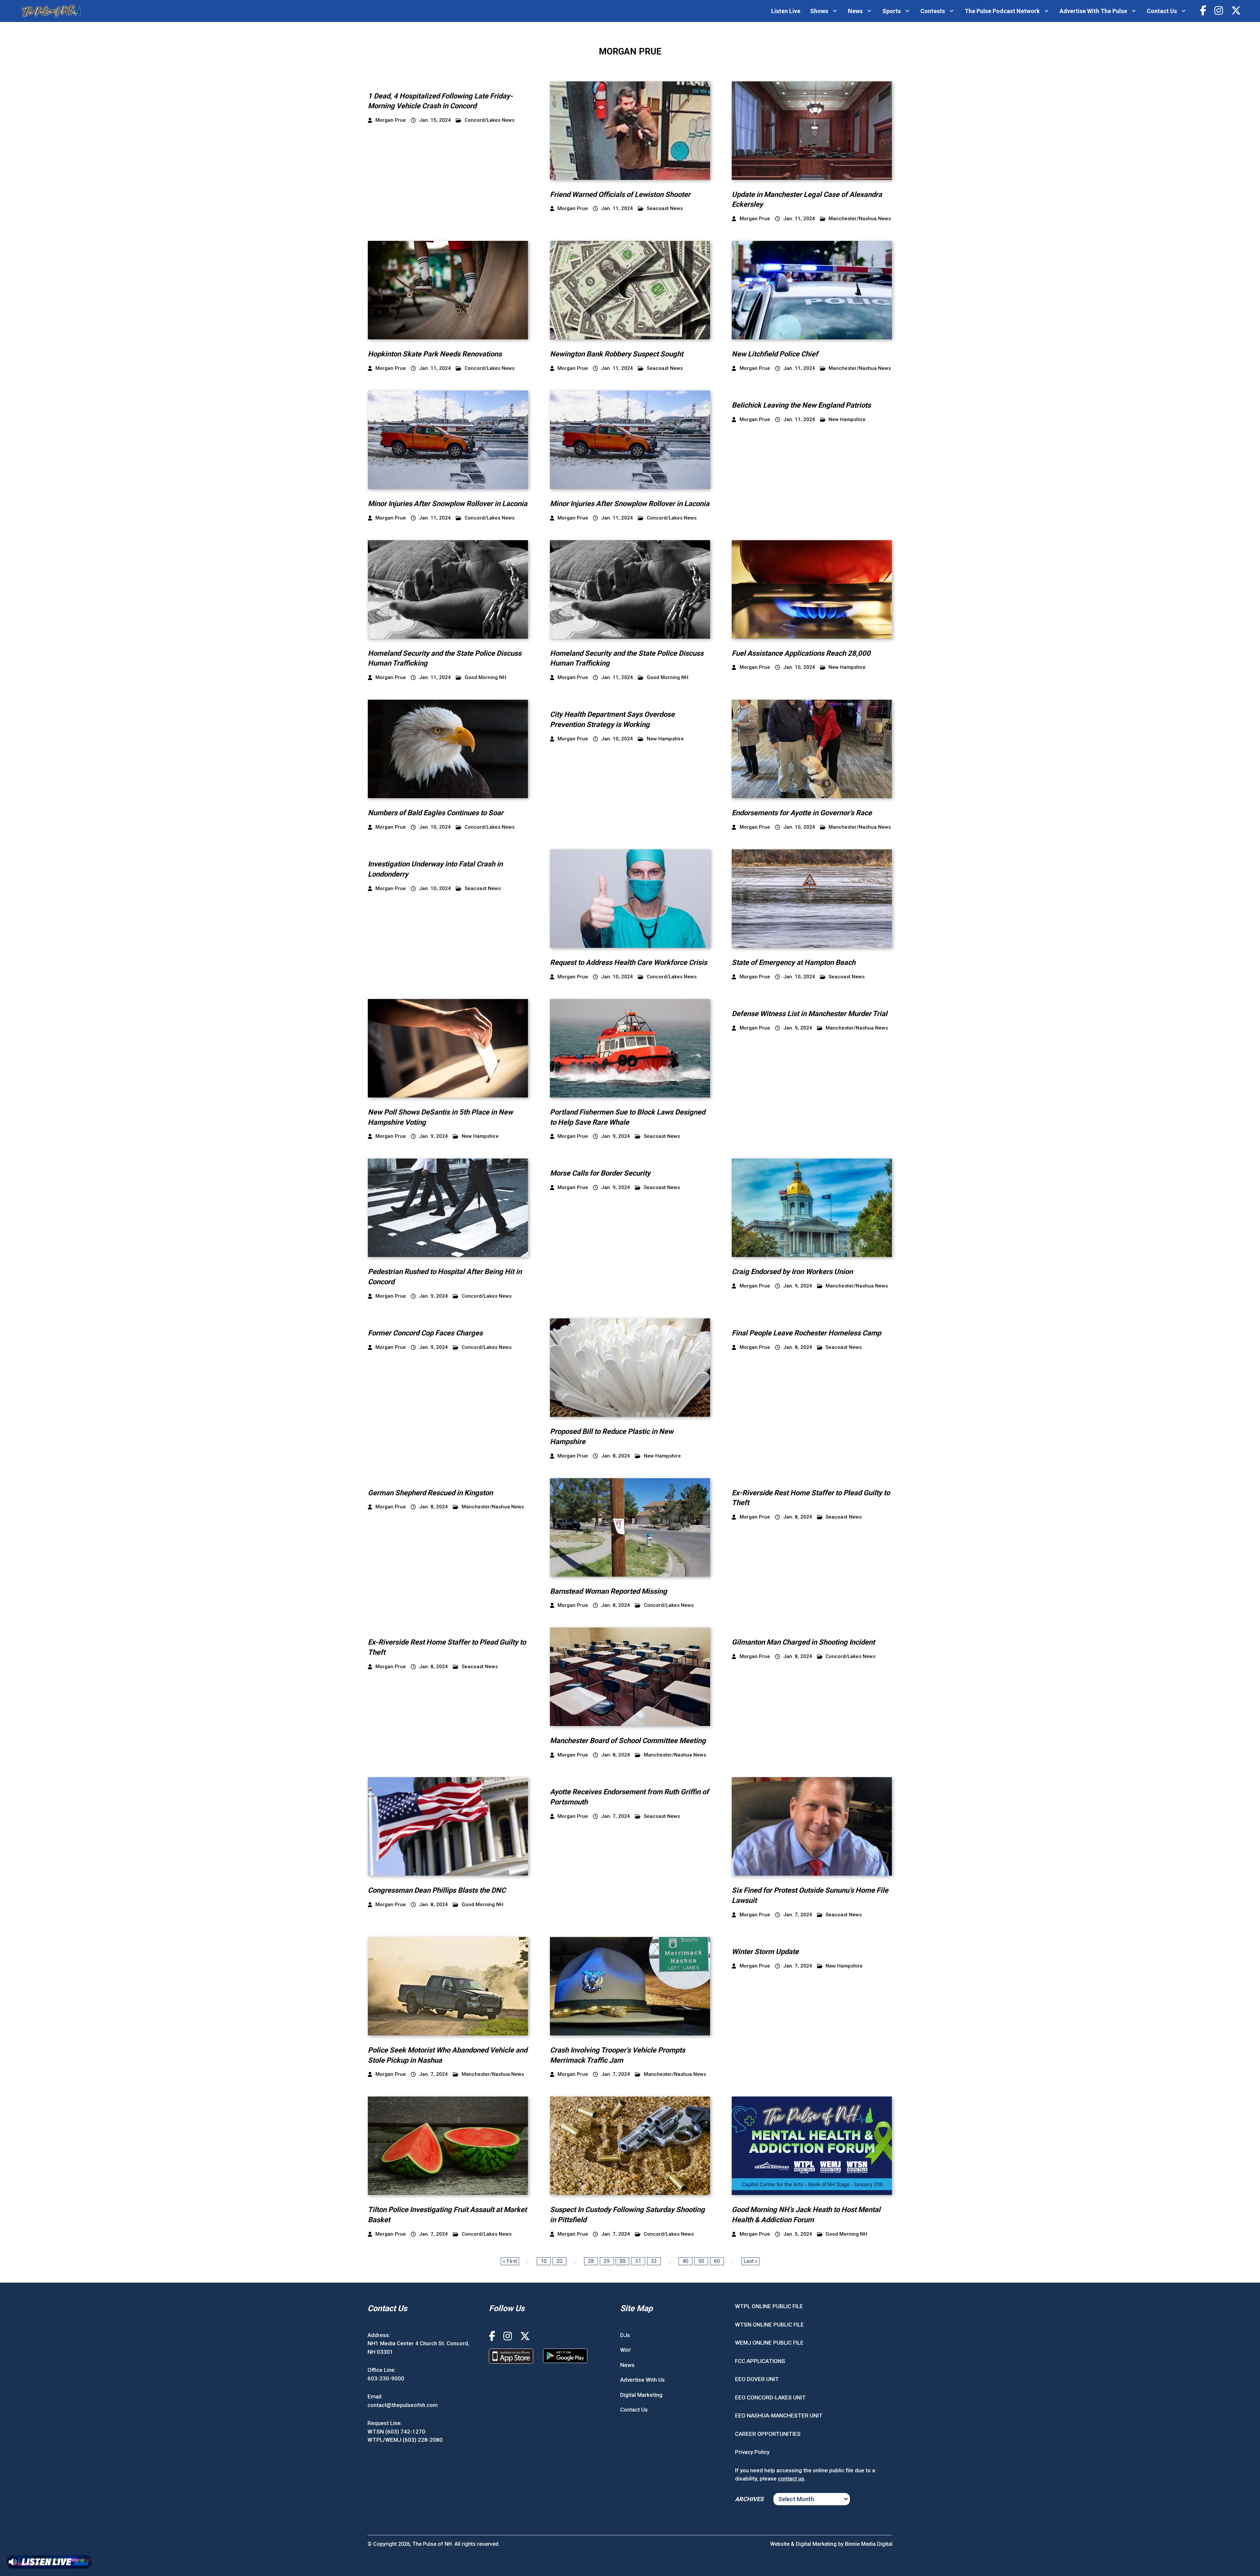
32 (654, 2261)
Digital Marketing (641, 2395)
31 (638, 2261)
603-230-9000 (386, 2378)
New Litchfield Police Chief (775, 354)
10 (544, 2261)
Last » (751, 2261)
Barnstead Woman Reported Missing (609, 1591)
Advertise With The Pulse (1093, 11)
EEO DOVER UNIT (757, 2379)
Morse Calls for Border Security (600, 1173)
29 (607, 2261)
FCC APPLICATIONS (760, 2361)
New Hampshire (847, 420)
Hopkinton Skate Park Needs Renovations (435, 354)
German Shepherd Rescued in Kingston (430, 1493)
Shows (819, 11)
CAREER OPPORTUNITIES (768, 2434)
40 (685, 2261)
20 (559, 2261)
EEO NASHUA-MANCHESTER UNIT (779, 2416)
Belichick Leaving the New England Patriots (801, 405)
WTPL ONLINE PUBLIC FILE (769, 2306)
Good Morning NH (485, 678)
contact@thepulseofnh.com (403, 2405)
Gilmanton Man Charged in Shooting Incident (803, 1642)
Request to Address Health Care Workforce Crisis (629, 962)
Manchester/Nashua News (860, 219)
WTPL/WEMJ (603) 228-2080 (405, 2440)
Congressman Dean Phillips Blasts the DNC (437, 1890)
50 (701, 2261)
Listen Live (786, 11)
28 (591, 2261)
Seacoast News (665, 209)
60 (717, 2261)
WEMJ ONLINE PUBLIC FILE (769, 2343)
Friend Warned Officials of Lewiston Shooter (620, 194)
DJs (625, 2335)
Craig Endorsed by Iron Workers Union (792, 1272)
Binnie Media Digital (869, 2544)
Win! (625, 2350)
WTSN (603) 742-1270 (396, 2432)
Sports (892, 11)
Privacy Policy (752, 2452)
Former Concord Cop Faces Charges (425, 1333)
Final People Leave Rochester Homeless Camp (806, 1333)
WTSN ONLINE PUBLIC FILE (769, 2325)
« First (510, 2261)
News (855, 11)
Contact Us (1162, 11)
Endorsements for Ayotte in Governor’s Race (802, 813)
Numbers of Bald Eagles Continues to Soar (436, 813)
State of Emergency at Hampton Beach (794, 962)
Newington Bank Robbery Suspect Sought (617, 354)
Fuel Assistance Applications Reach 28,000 (801, 653)
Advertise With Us (642, 2380)
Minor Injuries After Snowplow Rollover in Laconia (448, 504)
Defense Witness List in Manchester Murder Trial (809, 1014)
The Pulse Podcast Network (1002, 11)
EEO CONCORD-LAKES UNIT (770, 2397)
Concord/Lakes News (490, 120)
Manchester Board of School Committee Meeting (628, 1741)
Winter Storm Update (765, 1952)
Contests (933, 11)
